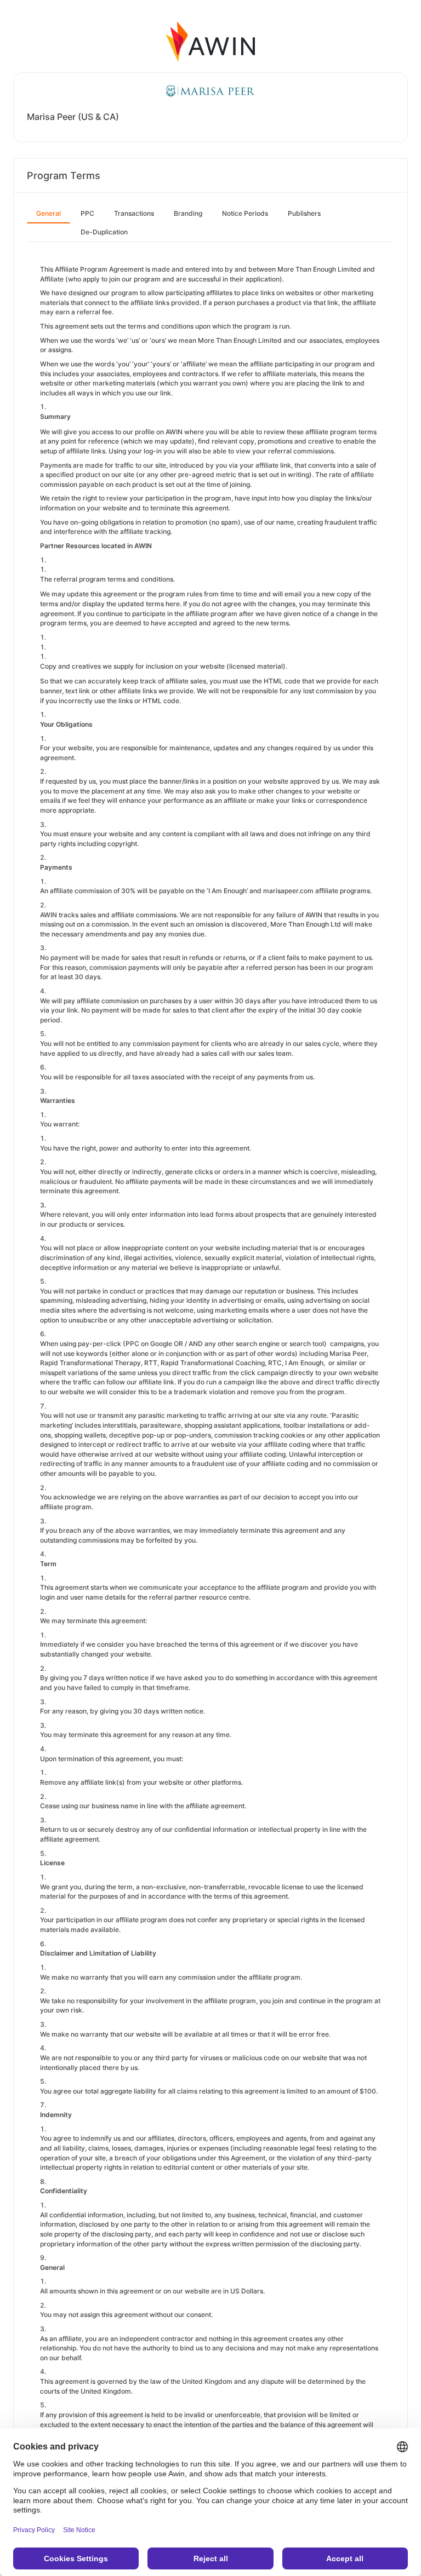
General (49, 213)
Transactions (134, 213)
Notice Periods (245, 213)
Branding (188, 213)
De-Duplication (104, 232)
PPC (87, 213)
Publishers (304, 213)
